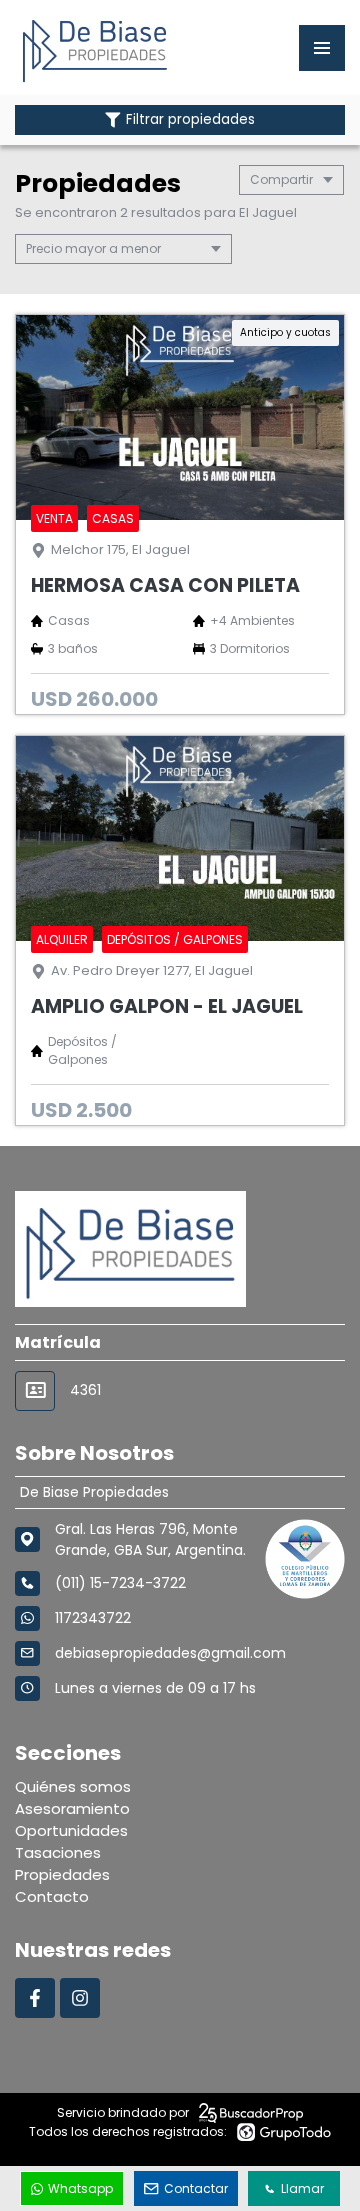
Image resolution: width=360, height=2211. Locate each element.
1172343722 (93, 1618)
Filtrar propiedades (190, 119)
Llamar (302, 2188)
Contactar (196, 2188)
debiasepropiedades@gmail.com (170, 1653)
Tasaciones (58, 1852)
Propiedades (62, 1874)
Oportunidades (71, 1830)
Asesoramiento (72, 1808)
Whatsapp (80, 2188)
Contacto (52, 1896)
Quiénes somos (73, 1786)
